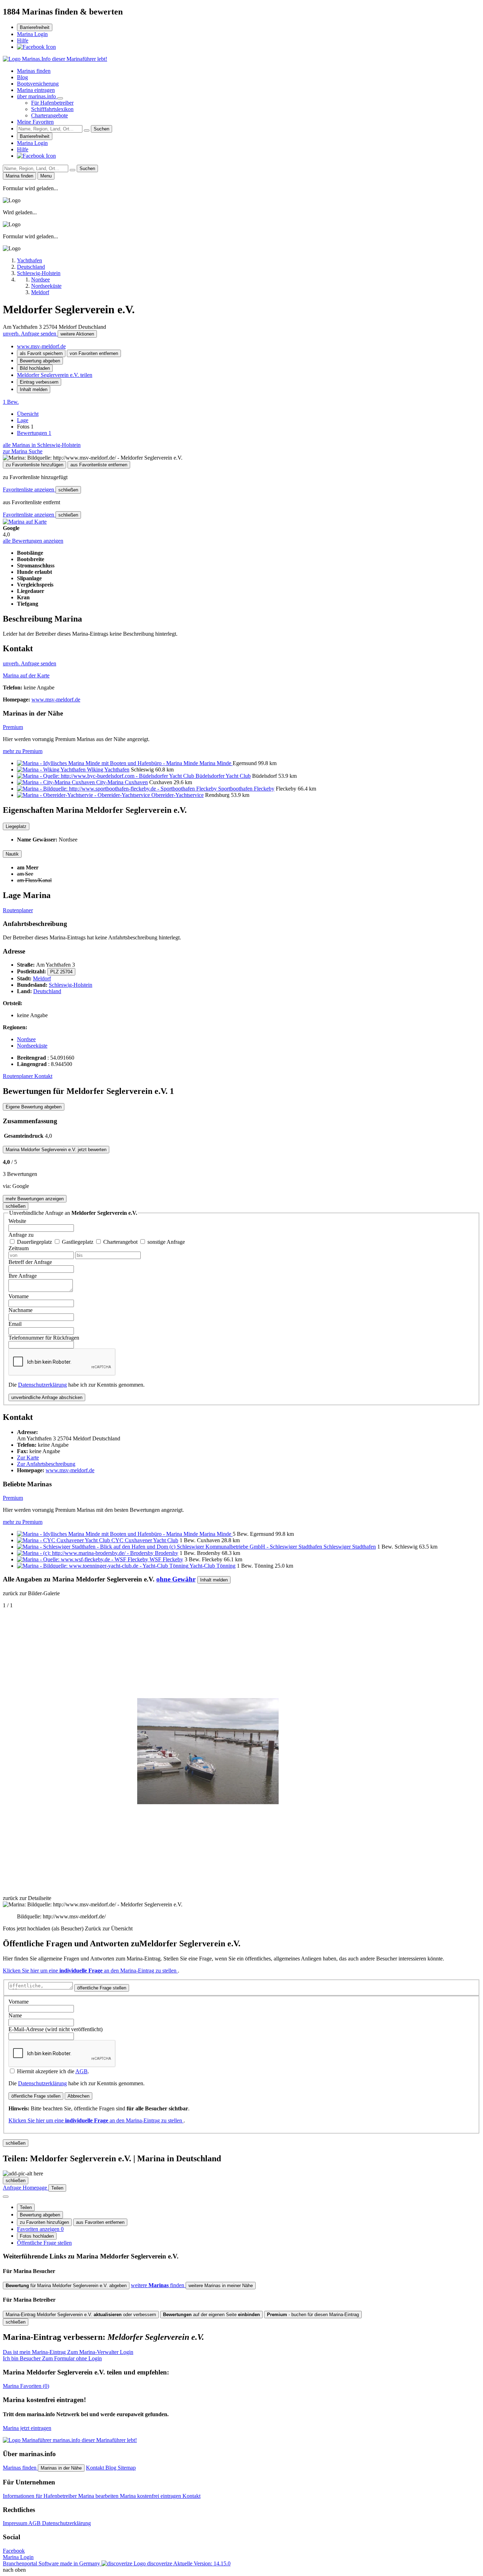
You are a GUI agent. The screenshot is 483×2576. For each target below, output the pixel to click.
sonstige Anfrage (166, 1242)
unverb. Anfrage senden (30, 334)
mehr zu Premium (23, 751)
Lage (23, 420)
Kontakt (43, 1076)
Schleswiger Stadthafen (350, 1547)
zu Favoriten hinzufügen (44, 2222)
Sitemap (127, 2468)
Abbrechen (78, 2096)
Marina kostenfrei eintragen (151, 2496)
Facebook (14, 2551)
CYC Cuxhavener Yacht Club (145, 1540)
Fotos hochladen (37, 2236)
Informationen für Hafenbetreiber (40, 2496)
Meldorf (42, 978)
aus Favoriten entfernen (100, 2222)
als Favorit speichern (41, 353)
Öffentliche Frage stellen (44, 2243)
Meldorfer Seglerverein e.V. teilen (55, 375)
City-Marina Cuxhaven (122, 782)
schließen (68, 490)
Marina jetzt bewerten (56, 1150)
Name (15, 2015)
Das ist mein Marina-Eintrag (68, 2352)
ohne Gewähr (176, 1579)
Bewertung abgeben (40, 361)
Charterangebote (50, 115)
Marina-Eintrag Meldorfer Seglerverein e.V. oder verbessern (81, 2315)
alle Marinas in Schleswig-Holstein (42, 445)
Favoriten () (26, 2386)
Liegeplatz (16, 826)
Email (15, 1324)
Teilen (26, 2207)
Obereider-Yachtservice (178, 795)
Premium (13, 727)
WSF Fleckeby (166, 1559)
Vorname (19, 1296)
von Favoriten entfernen (94, 353)
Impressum (16, 2523)
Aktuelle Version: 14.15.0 (202, 2563)
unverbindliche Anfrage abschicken (47, 1397)
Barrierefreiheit (35, 27)
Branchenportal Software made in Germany (88, 2563)
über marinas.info (37, 96)
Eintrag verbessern (39, 382)
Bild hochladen (35, 368)
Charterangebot (121, 1242)
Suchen (101, 129)
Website (17, 1221)
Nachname (21, 1310)
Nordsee (26, 1039)
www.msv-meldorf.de (41, 346)
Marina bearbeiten (99, 2496)
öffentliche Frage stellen (102, 1988)
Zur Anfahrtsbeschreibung (46, 1464)
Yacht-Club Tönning (213, 1566)
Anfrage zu (21, 1235)
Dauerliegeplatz (35, 1242)
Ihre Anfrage (23, 1276)
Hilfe (23, 40)
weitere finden (158, 2285)
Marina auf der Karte (26, 675)
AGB (82, 2071)
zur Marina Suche (23, 451)
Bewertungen (34, 433)
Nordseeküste (32, 1046)
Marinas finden (34, 71)
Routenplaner (18, 910)
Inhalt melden (34, 389)
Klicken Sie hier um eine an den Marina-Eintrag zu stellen (90, 1971)
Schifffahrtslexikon (52, 109)
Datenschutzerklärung (42, 1385)
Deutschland (47, 991)
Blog (22, 77)
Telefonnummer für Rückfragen (44, 1338)
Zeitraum (19, 1248)
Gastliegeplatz (78, 1242)
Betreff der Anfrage (30, 1262)
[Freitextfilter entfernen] (87, 130)
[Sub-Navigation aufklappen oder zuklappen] (60, 98)
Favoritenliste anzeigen (29, 489)
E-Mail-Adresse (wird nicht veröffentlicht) (56, 2029)
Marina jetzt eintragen (27, 2428)
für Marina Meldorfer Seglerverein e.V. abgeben (66, 2286)
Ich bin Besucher (52, 2358)
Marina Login (32, 34)
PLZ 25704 (61, 972)
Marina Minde (216, 763)
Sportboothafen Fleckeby (246, 789)
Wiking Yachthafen (108, 770)
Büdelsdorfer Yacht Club (223, 776)
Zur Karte (28, 1458)
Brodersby (167, 1553)
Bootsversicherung (38, 84)
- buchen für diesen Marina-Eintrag (313, 2315)
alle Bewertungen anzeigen (33, 541)
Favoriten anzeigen (40, 2229)
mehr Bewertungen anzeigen (35, 1199)
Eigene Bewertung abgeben (34, 1107)
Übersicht (28, 414)
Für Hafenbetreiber (52, 103)
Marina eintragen (36, 90)
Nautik (12, 854)
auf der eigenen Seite (211, 2315)
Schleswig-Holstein (71, 985)
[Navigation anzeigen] (6, 2197)
